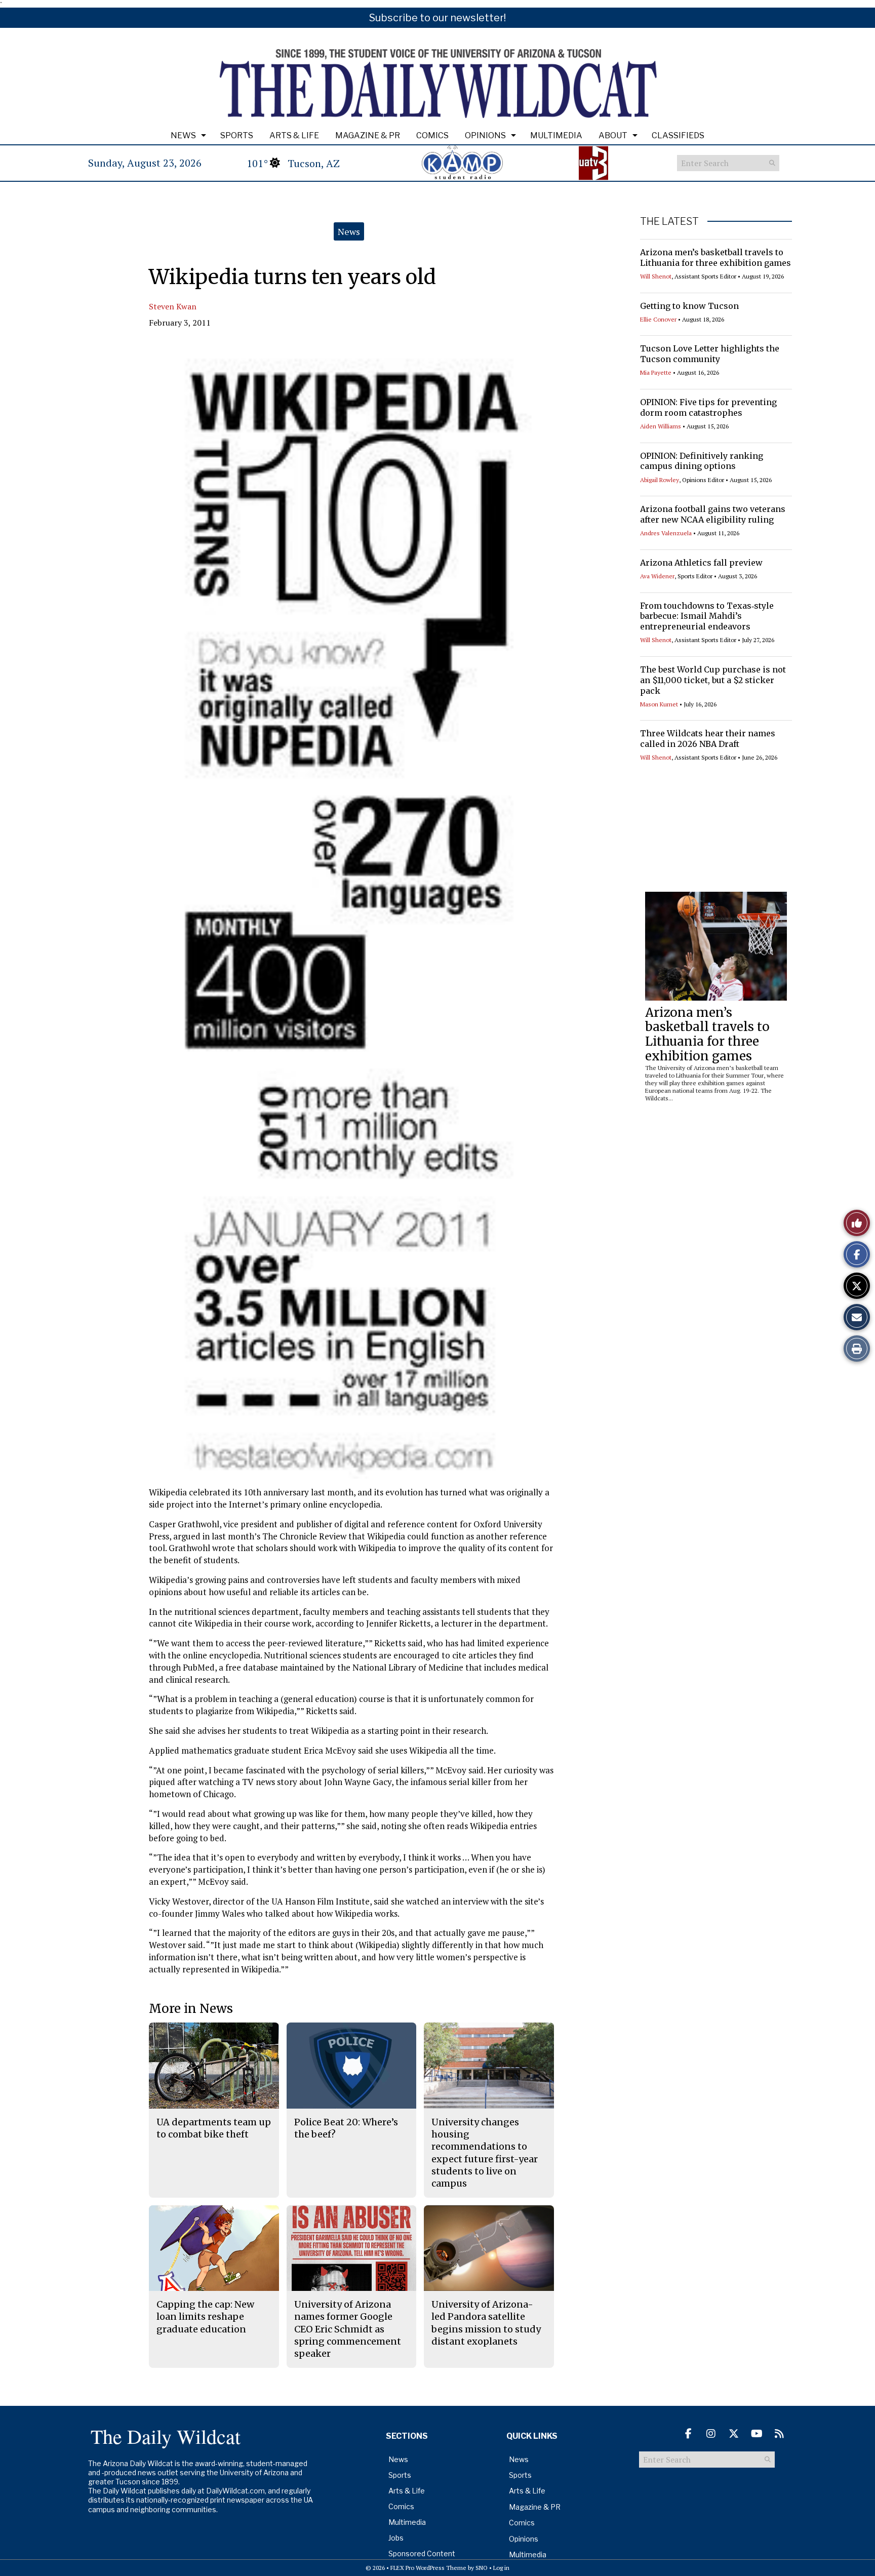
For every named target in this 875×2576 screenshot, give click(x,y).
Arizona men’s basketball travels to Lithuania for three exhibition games (715, 257)
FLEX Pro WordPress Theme (428, 2568)
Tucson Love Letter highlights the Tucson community (710, 354)
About (613, 135)
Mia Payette (656, 372)
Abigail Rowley (660, 480)
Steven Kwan (173, 306)
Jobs (396, 2538)
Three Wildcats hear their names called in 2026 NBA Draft (708, 739)
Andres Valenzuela (666, 533)
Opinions (485, 135)
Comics (432, 135)
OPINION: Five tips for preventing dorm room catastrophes (708, 407)
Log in (501, 2568)
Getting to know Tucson (689, 306)
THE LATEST (669, 221)
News (183, 135)
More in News (191, 2009)
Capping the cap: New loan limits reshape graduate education (205, 2317)
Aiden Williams (661, 426)
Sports (237, 135)
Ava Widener (657, 576)
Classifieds (678, 135)
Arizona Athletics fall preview (701, 563)
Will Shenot (656, 276)
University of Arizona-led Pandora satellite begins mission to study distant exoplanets (486, 2323)
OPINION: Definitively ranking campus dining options (702, 461)
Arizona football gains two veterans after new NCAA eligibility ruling (713, 514)
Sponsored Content (422, 2553)
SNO (482, 2568)
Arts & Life (294, 135)
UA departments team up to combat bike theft (214, 2128)
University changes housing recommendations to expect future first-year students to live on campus (485, 2153)
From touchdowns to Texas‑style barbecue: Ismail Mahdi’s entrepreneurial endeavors (707, 616)
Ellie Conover (658, 319)
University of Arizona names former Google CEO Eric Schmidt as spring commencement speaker (348, 2329)
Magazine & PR (368, 135)
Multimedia (556, 135)
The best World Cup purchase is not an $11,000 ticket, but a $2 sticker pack (713, 680)
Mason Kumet (659, 704)
